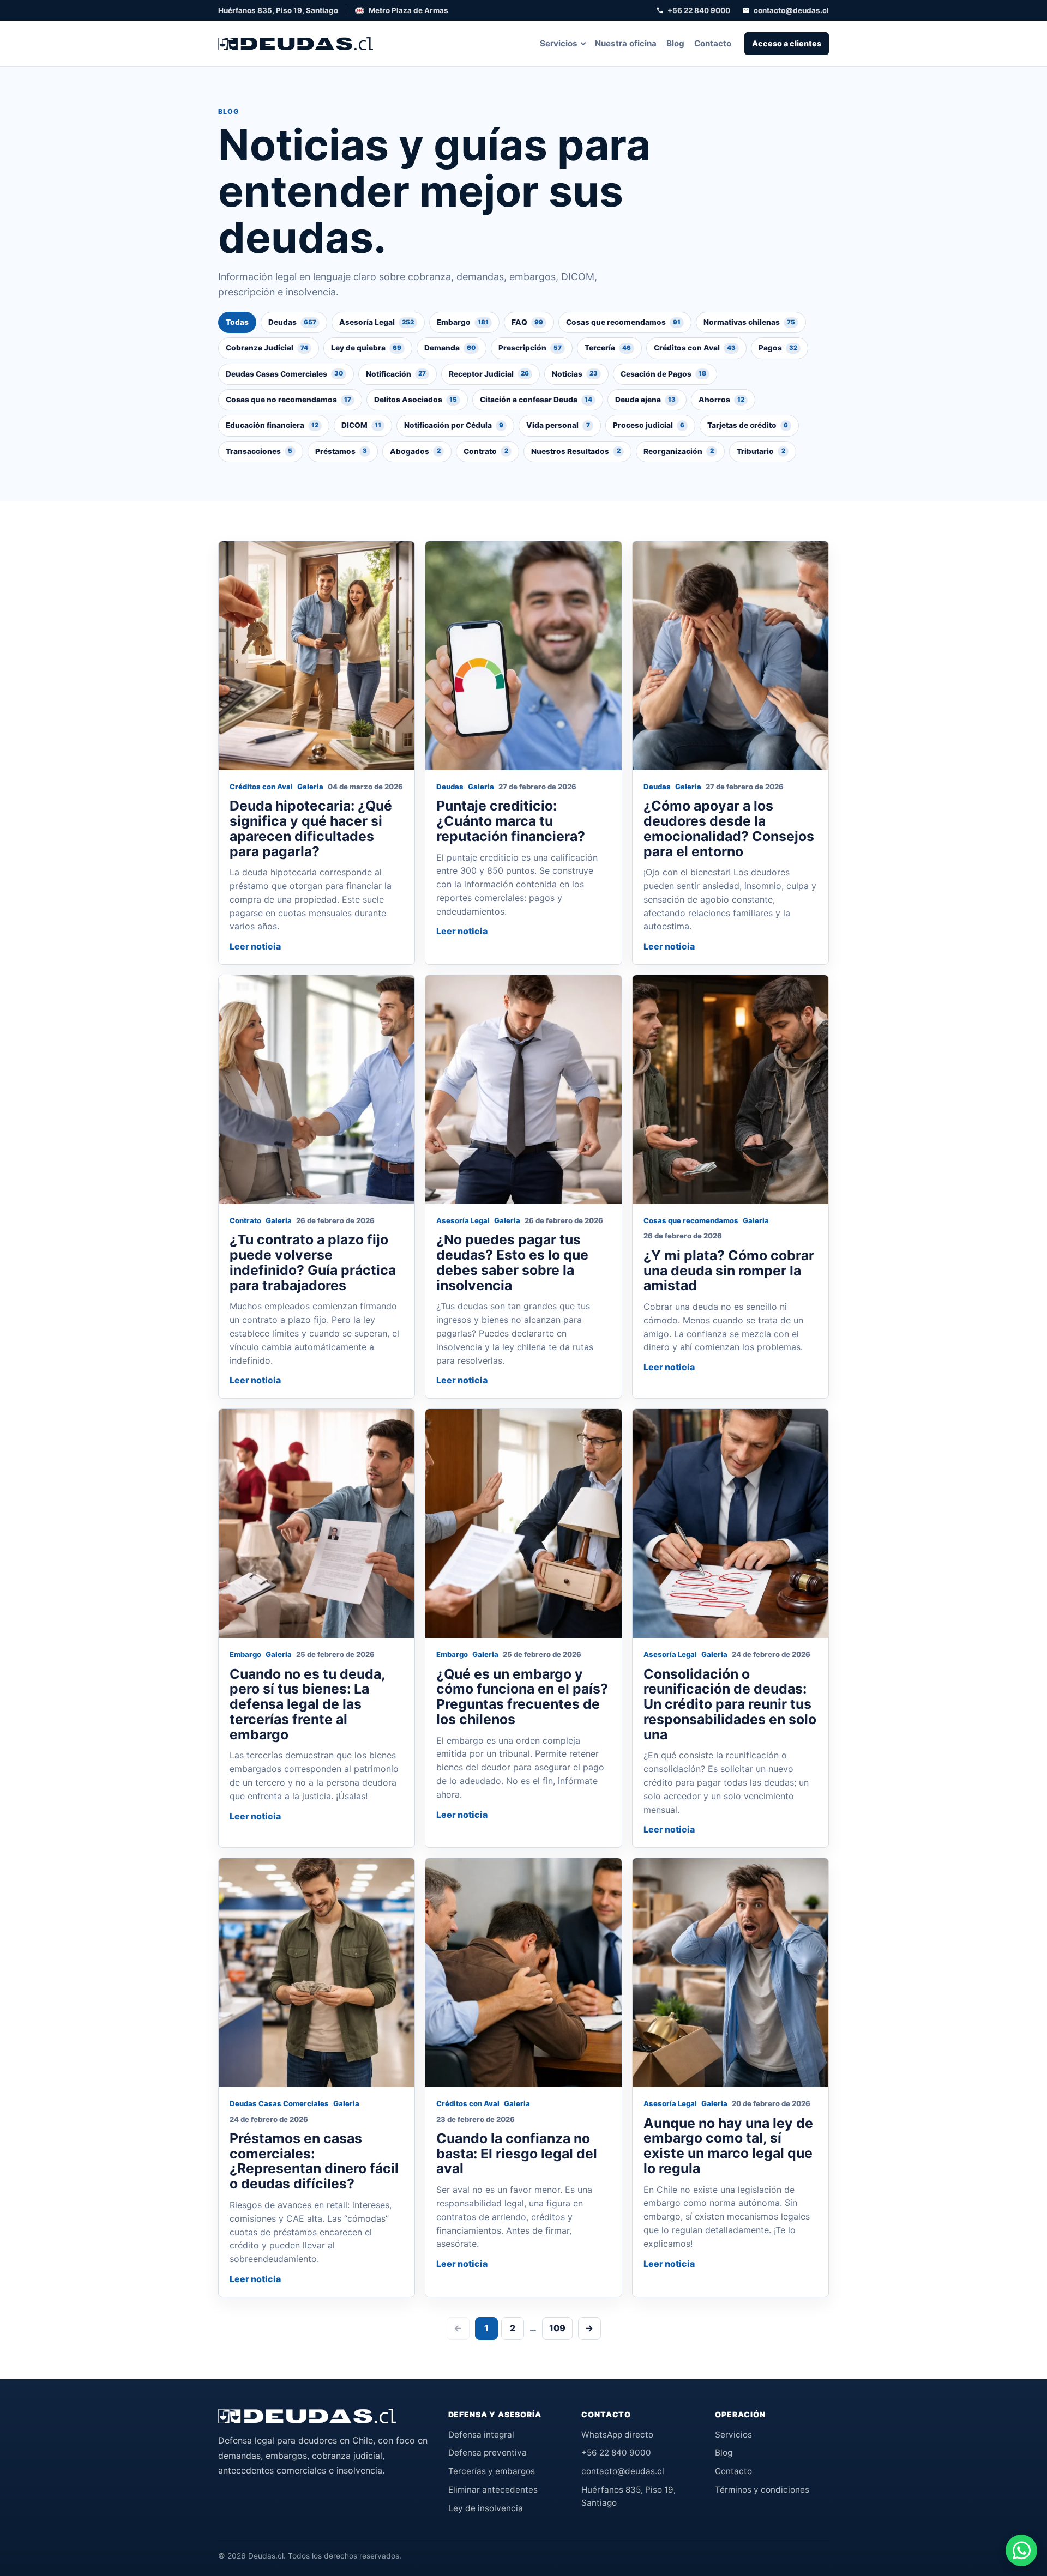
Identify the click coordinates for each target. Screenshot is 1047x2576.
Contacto (713, 43)
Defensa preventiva (488, 2453)
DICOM (361, 425)
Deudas (292, 322)
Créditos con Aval (695, 348)
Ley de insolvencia (486, 2508)
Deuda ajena (645, 400)
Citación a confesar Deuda (536, 400)
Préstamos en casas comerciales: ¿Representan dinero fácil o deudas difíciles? (314, 2161)
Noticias (575, 374)
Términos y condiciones (762, 2490)
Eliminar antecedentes (493, 2490)
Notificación (396, 374)
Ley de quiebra (366, 348)
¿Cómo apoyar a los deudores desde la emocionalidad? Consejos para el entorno (729, 828)
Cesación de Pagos (663, 374)
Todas (237, 322)
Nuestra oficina (626, 43)
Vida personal (558, 425)
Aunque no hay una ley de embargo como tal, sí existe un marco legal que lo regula (728, 2146)
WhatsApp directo (617, 2435)
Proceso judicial (649, 425)
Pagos (778, 348)
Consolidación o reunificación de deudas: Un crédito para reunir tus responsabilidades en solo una (730, 1704)
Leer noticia (255, 946)
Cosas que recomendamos (623, 322)
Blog (675, 43)
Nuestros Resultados (576, 451)
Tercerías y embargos (492, 2471)
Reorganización (679, 451)
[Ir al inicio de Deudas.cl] (307, 2416)
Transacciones (259, 451)
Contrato (486, 451)
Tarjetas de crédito (748, 425)
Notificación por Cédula (454, 425)
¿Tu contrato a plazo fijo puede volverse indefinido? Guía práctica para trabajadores (313, 1262)
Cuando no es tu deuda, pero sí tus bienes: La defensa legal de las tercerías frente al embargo (307, 1704)
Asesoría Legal (377, 322)
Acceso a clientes (787, 43)
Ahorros (721, 400)
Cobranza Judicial (267, 348)
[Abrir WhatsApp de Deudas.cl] (1021, 2550)
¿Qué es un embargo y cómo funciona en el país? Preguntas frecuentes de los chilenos (522, 1697)
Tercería (608, 348)
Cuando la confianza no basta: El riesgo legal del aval (517, 2154)
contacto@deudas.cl (791, 10)
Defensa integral (481, 2435)
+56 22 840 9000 (699, 10)
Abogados (415, 451)
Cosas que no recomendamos (288, 400)
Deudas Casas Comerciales (284, 374)
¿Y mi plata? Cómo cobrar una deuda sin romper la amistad (729, 1271)
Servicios (559, 43)
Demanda (450, 348)
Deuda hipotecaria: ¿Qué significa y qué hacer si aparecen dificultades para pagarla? (311, 828)
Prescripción (530, 348)
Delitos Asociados (416, 400)
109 (557, 2328)
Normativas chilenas (749, 322)
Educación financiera (272, 425)
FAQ (527, 322)
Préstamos (341, 451)
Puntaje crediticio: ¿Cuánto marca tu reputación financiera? (511, 821)
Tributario (761, 451)
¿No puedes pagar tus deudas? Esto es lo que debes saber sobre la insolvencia (512, 1262)
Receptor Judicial (489, 374)
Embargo (463, 322)
